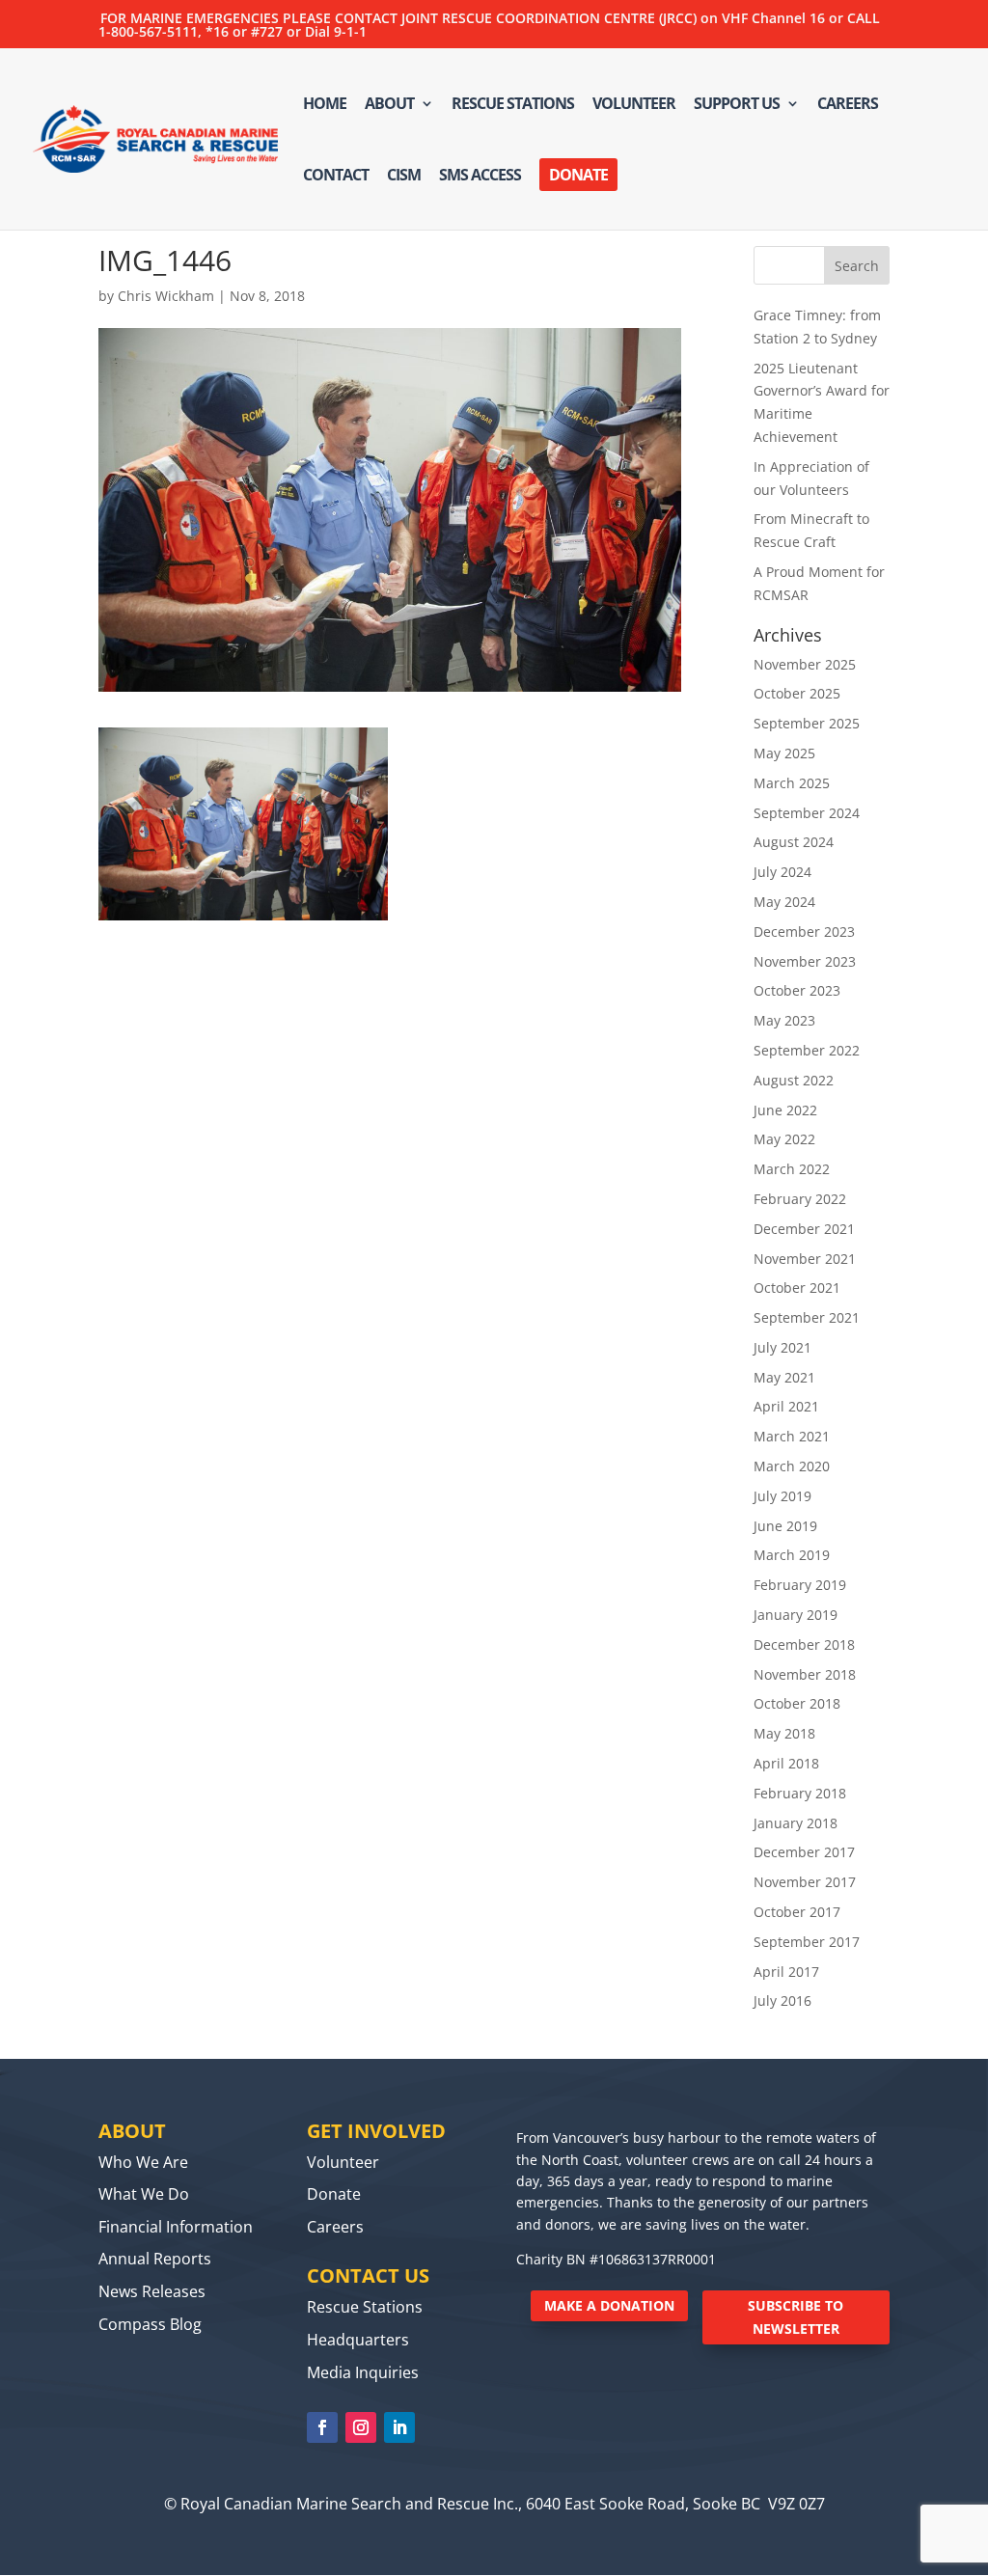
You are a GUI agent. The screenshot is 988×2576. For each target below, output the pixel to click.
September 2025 (807, 723)
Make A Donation (609, 2305)
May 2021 (784, 1377)
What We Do (144, 2194)
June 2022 (785, 1110)
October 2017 (797, 1912)
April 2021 (786, 1406)
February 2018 (800, 1793)
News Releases (152, 2291)
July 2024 (782, 872)
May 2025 (784, 753)
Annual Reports (155, 2259)
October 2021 (797, 1288)
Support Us (737, 105)
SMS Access (480, 177)
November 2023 (805, 961)
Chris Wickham (166, 296)
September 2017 (807, 1942)
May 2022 (784, 1139)
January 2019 (796, 1615)
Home (325, 105)
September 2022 (807, 1050)
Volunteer (634, 105)
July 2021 (782, 1347)
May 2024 (784, 902)
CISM (404, 177)
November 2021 (805, 1259)
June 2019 (785, 1526)
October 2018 (797, 1703)
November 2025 (805, 664)
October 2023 (797, 990)
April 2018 (786, 1763)
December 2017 (804, 1852)
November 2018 (805, 1674)
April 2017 (786, 1972)
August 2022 (794, 1080)
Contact (336, 177)
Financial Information (176, 2227)
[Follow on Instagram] (361, 2427)
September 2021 (807, 1317)
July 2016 (782, 2001)
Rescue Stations (513, 105)
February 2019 (800, 1585)
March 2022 (792, 1169)
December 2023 (804, 932)
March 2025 (792, 783)
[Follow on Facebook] (322, 2427)
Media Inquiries (363, 2372)
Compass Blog (150, 2324)
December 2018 (804, 1644)
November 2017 (805, 1882)
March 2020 (792, 1466)
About (389, 105)
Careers (848, 105)
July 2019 (782, 1496)
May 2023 (784, 1020)
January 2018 (796, 1823)
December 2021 (804, 1229)
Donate (578, 175)
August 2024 (794, 842)
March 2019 (792, 1555)
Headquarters (358, 2340)
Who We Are (143, 2162)
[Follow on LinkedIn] (399, 2427)
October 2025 (797, 693)
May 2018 (784, 1733)
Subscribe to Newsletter (796, 2317)
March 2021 (792, 1436)
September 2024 (807, 813)
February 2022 (800, 1199)
